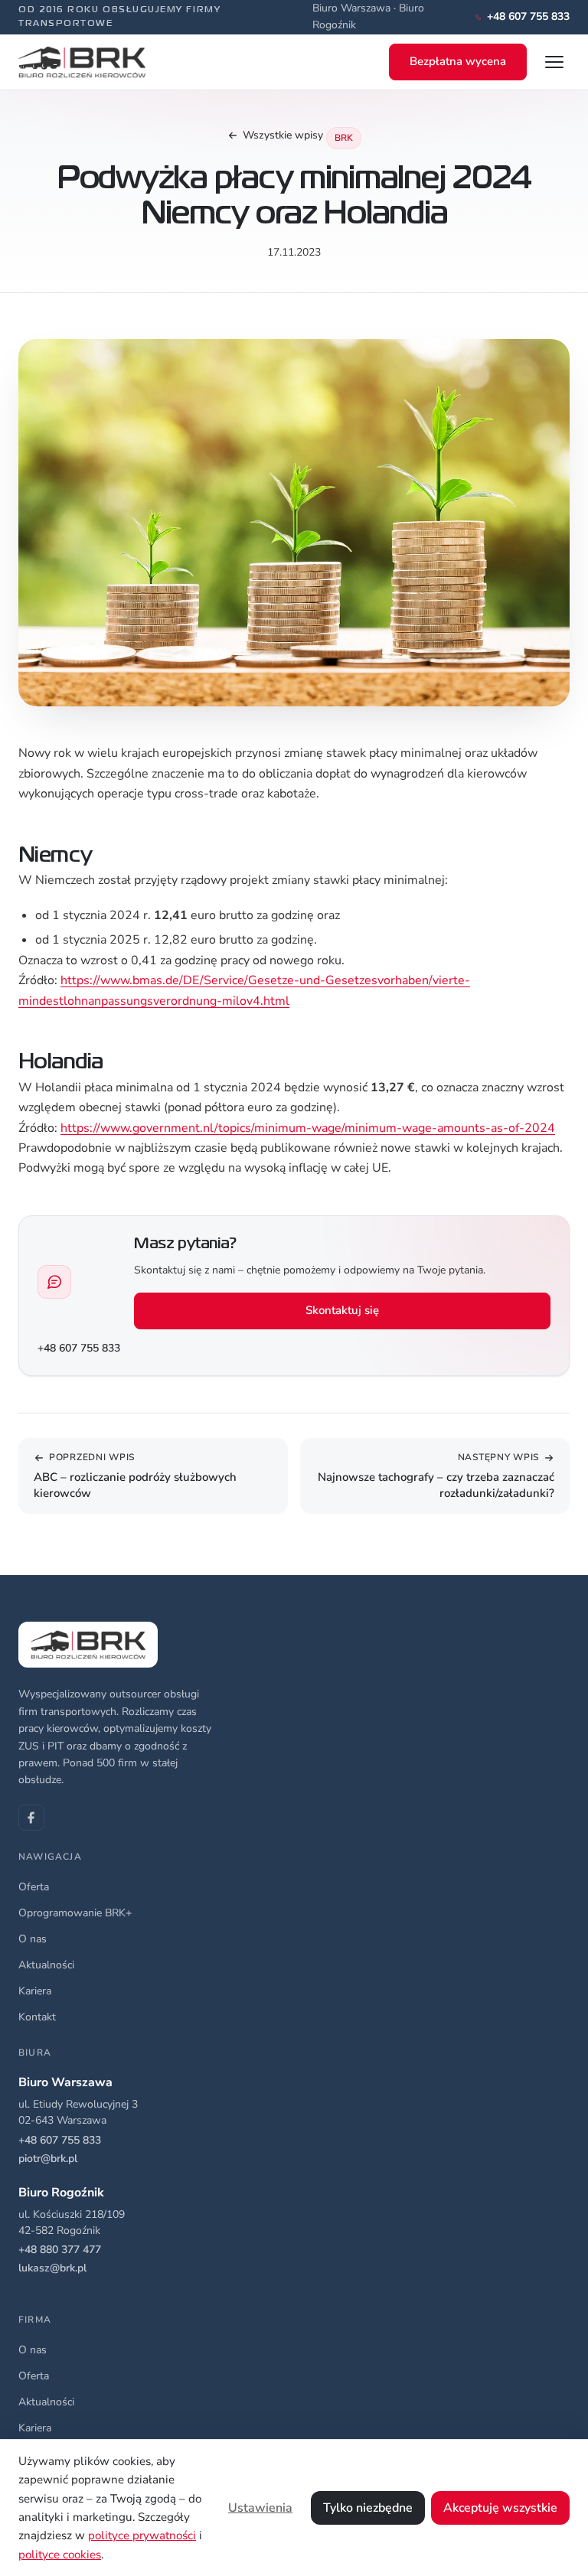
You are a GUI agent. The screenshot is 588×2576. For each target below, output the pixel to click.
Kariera (35, 1991)
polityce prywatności (142, 2535)
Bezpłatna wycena (458, 61)
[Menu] (554, 62)
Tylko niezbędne (368, 2508)
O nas (33, 1939)
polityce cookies (60, 2555)
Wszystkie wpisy (283, 135)
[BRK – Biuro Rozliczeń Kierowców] (82, 62)
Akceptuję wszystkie (500, 2508)
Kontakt (37, 2017)
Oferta (34, 1887)
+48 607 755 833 (79, 1348)
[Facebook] (31, 1818)
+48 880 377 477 (60, 2250)
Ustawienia (260, 2508)
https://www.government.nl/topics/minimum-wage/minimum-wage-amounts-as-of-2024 (308, 1128)
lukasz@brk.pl (52, 2268)
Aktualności (46, 1965)
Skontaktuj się (342, 1310)
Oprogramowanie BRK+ (75, 1913)
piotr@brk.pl (48, 2159)
